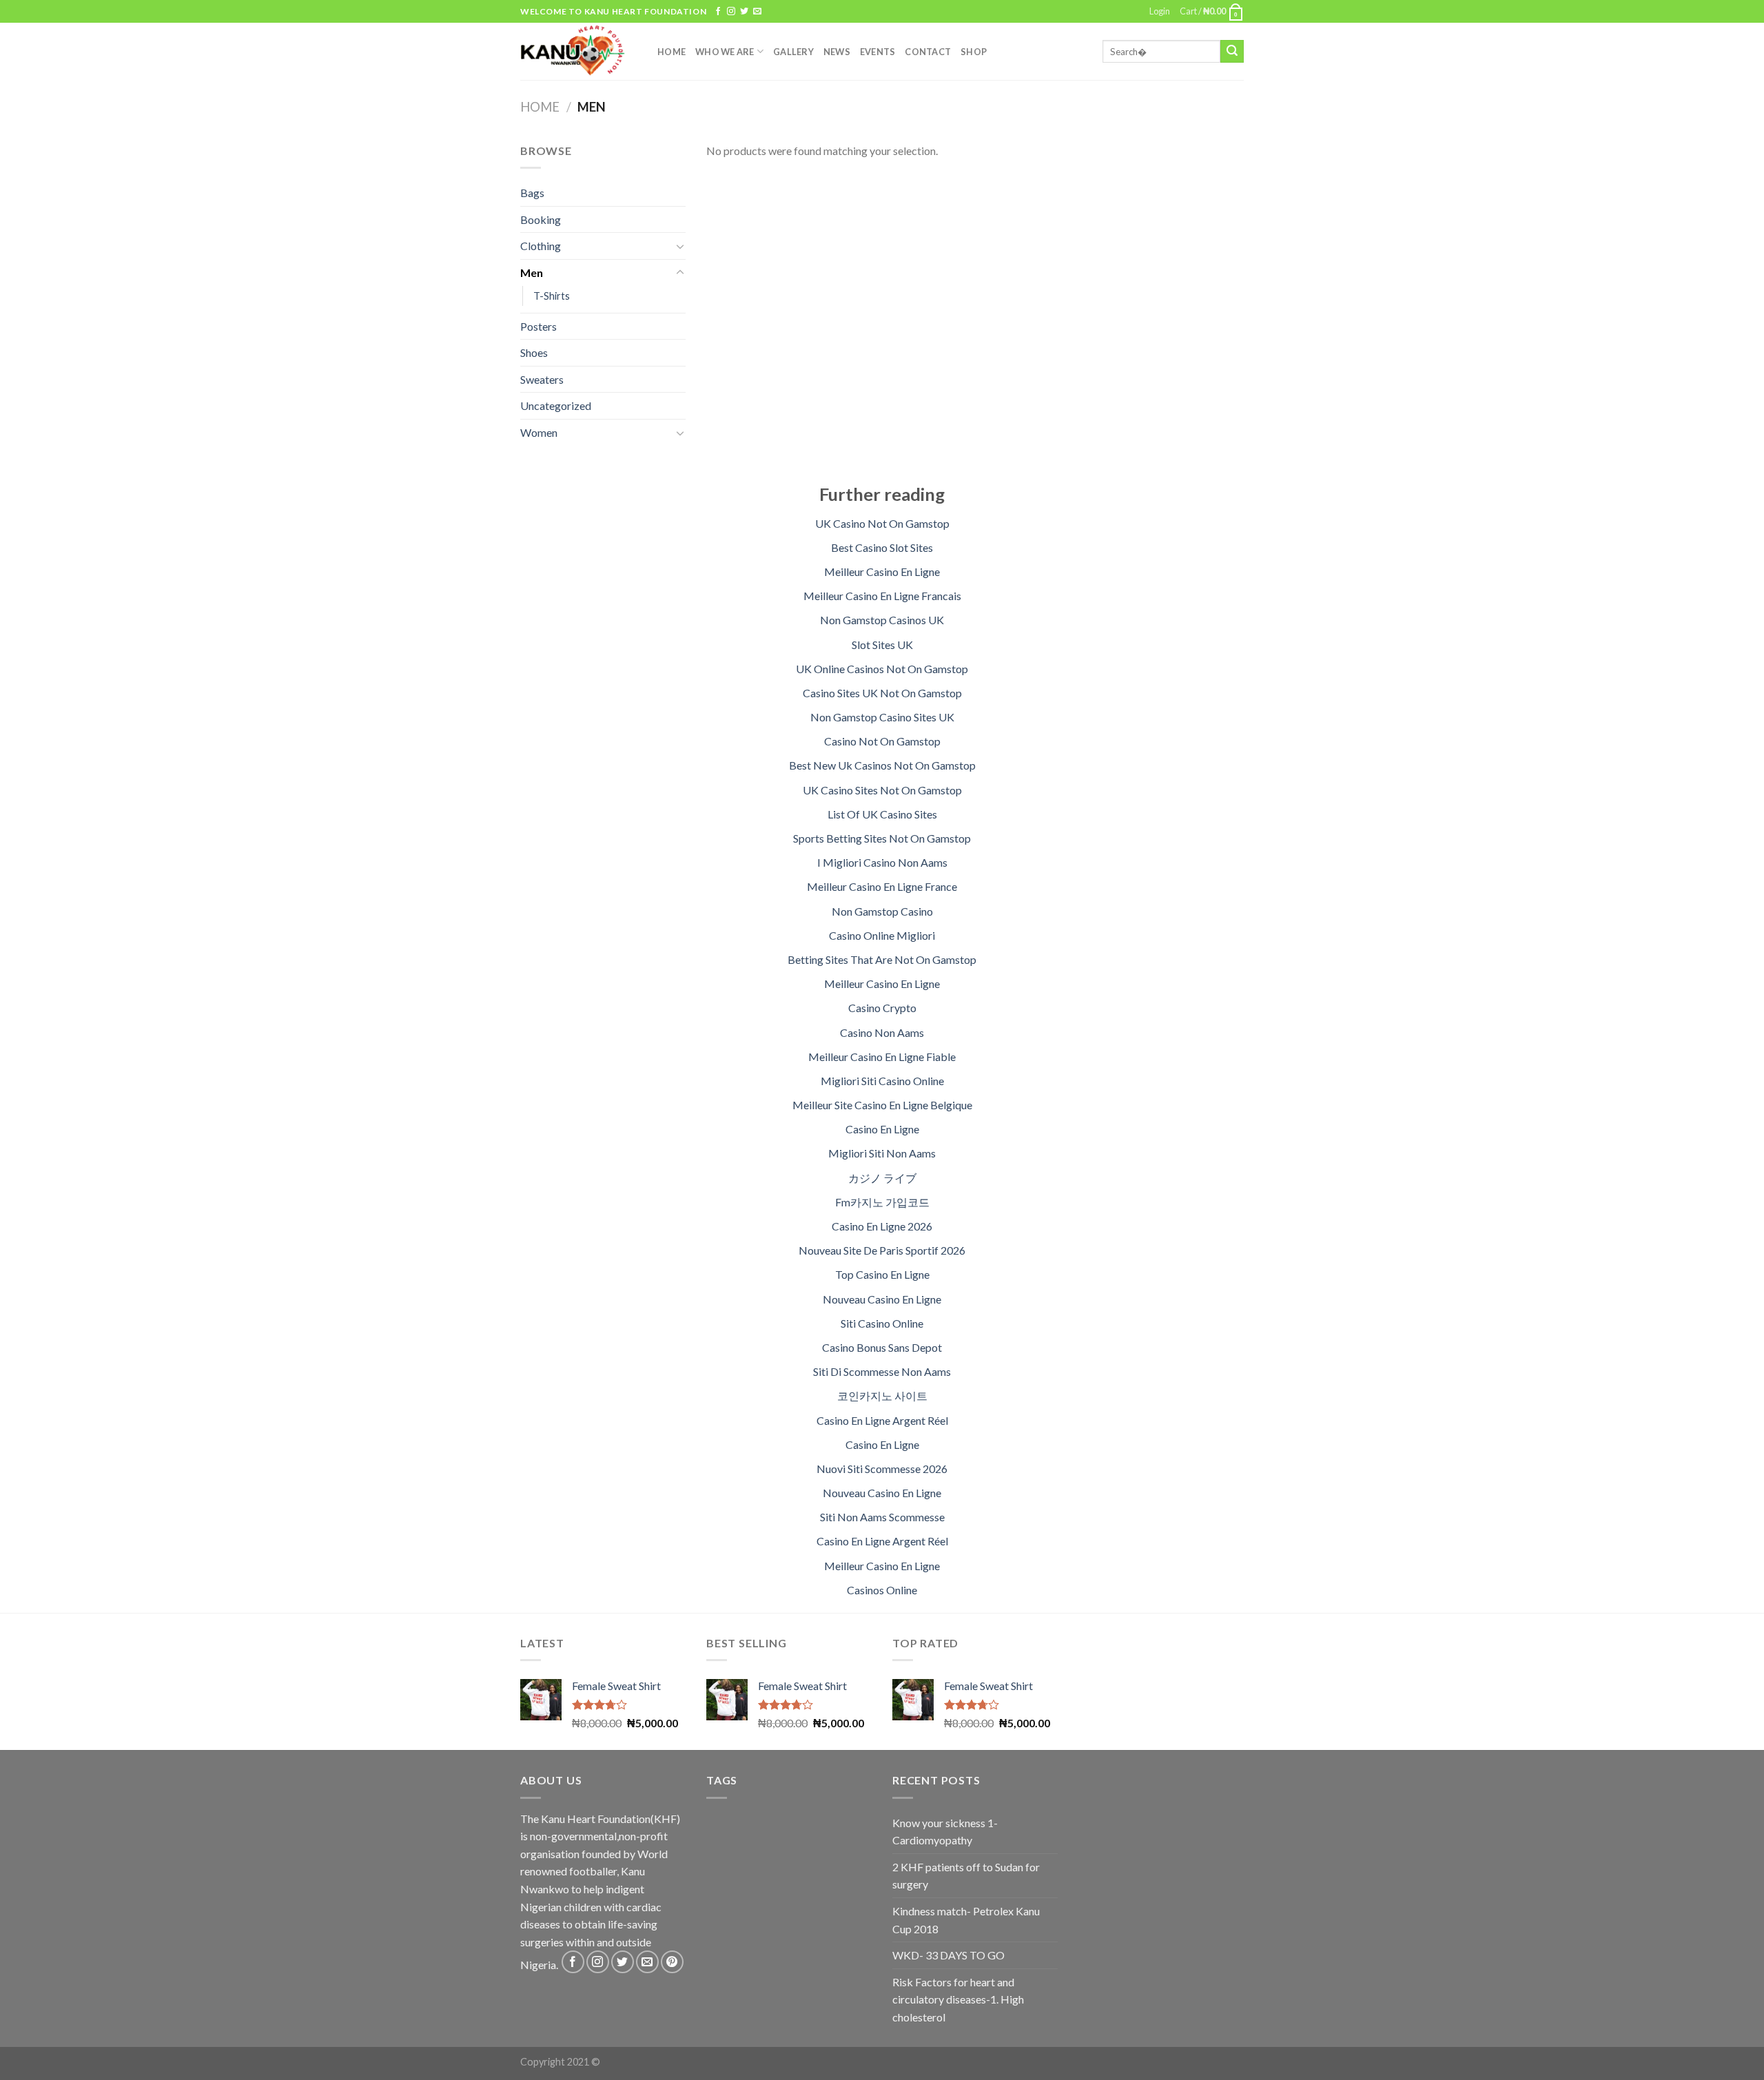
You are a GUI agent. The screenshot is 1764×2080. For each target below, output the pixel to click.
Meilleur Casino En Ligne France (882, 886)
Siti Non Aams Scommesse (882, 1517)
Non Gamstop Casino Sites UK (882, 717)
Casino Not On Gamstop (882, 741)
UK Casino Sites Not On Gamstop (882, 790)
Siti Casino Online (882, 1323)
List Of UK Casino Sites (882, 814)
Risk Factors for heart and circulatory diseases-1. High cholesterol (958, 1999)
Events (878, 52)
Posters (539, 326)
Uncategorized (556, 405)
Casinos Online (882, 1590)
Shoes (534, 352)
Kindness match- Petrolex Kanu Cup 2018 (966, 1920)
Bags (532, 193)
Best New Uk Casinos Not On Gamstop (882, 765)
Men (532, 272)
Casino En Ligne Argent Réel (882, 1420)
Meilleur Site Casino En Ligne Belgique (882, 1105)
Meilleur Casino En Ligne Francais (882, 596)
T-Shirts (552, 296)
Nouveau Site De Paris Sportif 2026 (882, 1250)
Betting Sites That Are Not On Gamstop (882, 959)
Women (539, 432)
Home (671, 52)
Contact (928, 52)
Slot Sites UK (882, 645)
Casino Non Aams (882, 1032)
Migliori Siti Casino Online (882, 1081)
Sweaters (542, 379)
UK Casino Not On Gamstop (882, 523)
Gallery (793, 52)
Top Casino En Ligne (882, 1274)
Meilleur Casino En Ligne (882, 572)
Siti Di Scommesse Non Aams (882, 1371)
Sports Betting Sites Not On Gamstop (882, 838)
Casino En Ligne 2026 (882, 1226)
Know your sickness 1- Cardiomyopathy (945, 1832)
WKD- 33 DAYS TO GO (948, 1955)
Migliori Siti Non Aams (882, 1153)
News (837, 52)
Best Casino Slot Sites (882, 547)
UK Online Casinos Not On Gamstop (882, 669)
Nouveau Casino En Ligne (882, 1299)
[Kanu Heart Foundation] (578, 51)
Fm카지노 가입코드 (882, 1202)
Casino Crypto (882, 1008)
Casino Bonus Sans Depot (882, 1347)
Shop (974, 52)
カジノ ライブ (882, 1178)
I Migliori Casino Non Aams (882, 862)
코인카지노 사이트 (882, 1396)
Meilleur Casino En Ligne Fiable (882, 1057)
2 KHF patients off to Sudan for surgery (966, 1876)
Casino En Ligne (882, 1129)
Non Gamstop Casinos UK (882, 620)
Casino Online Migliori (882, 935)
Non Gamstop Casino (882, 911)
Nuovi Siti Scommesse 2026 (882, 1469)
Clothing (541, 246)
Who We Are (725, 52)
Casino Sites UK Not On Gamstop (882, 693)
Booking (541, 219)
